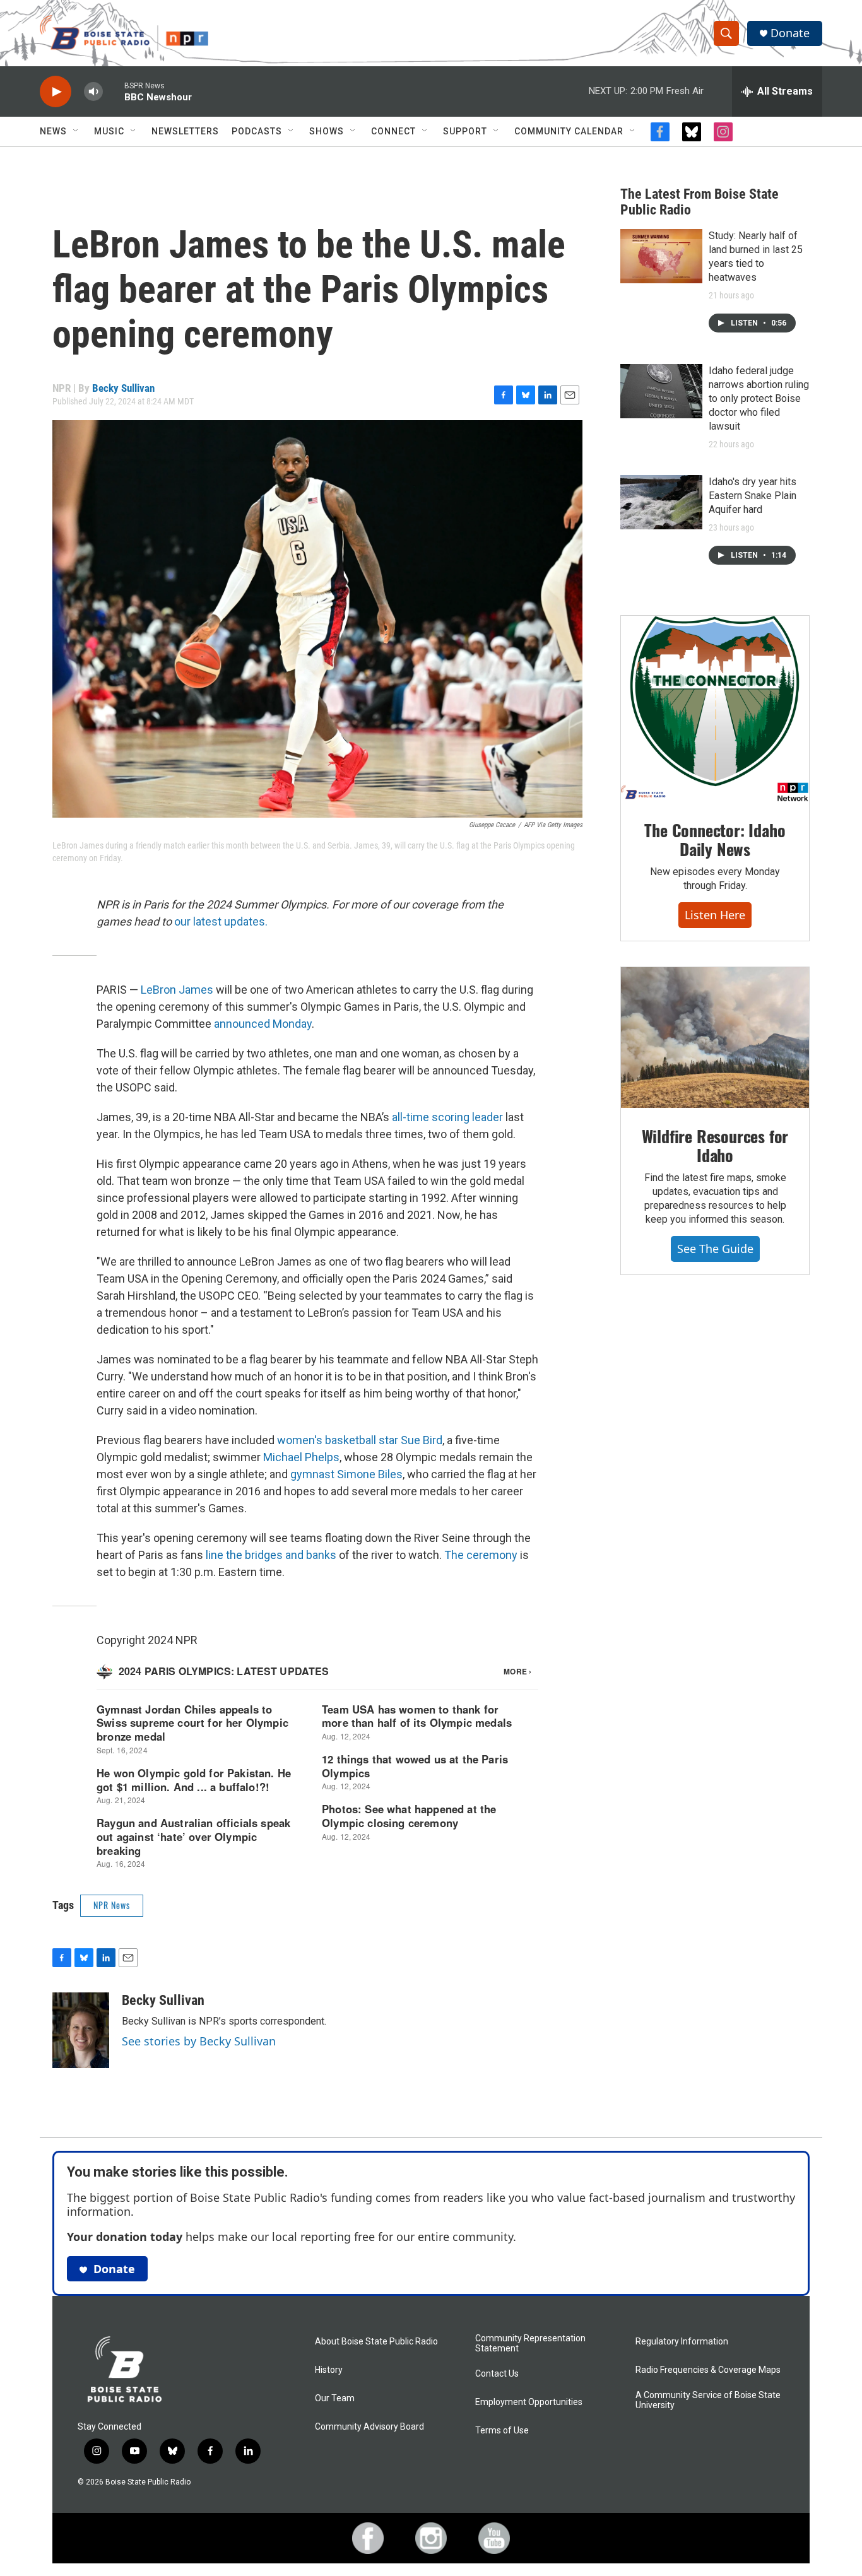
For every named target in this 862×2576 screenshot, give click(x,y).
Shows (327, 131)
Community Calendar (569, 131)
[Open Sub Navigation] (76, 131)
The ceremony (481, 1555)
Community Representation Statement (530, 2344)
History (329, 2370)
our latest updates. (221, 921)
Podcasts (257, 131)
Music (109, 131)
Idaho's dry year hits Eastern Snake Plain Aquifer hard (753, 496)
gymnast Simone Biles (346, 1474)
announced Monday (263, 1024)
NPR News (112, 1905)
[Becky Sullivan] (81, 2030)
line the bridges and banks (271, 1555)
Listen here (715, 915)
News (53, 131)
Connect (393, 131)
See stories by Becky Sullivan (199, 2041)
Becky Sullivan (123, 388)
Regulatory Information (682, 2342)
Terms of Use (502, 2431)
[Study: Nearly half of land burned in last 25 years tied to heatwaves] (661, 256)
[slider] (114, 91)
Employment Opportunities (529, 2402)
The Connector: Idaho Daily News (715, 839)
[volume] (93, 92)
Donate (790, 33)
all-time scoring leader (447, 1117)
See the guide (715, 1249)
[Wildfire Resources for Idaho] (715, 1038)
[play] (56, 92)
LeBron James (177, 990)
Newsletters (185, 131)
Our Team (335, 2398)
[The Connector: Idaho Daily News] (715, 709)
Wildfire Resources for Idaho (715, 1145)
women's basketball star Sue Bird (360, 1440)
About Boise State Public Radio (376, 2342)
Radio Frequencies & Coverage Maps (708, 2370)
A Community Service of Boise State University (708, 2400)
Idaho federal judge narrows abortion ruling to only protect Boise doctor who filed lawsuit (759, 398)
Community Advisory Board (369, 2427)
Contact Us (497, 2374)
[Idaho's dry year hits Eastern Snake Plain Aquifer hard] (661, 502)
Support (465, 131)
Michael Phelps (301, 1457)
